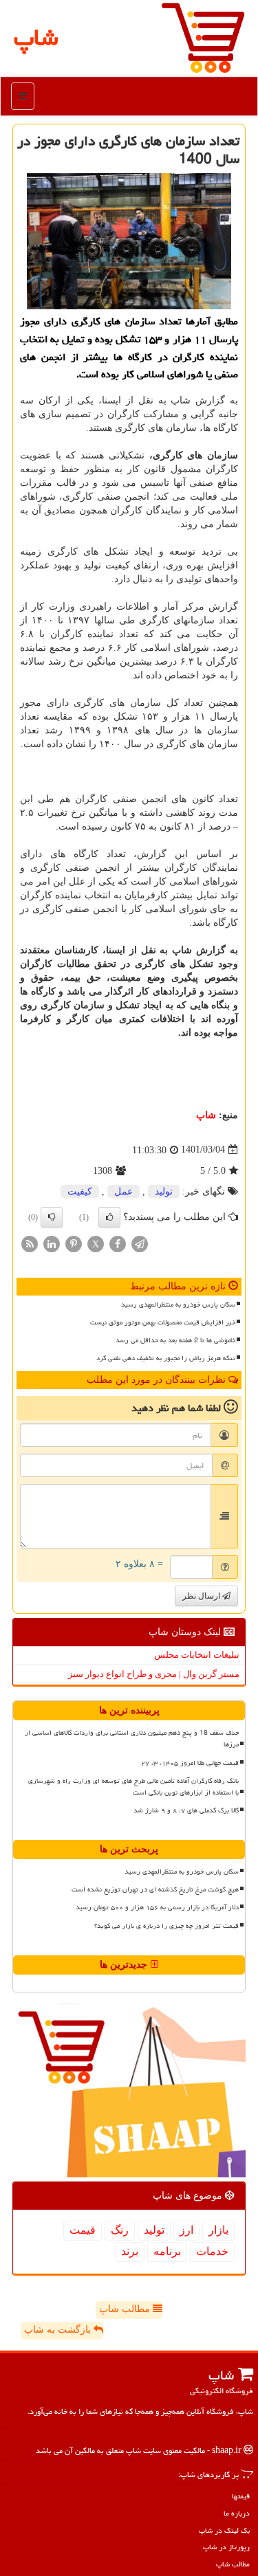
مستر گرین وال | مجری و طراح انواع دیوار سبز (154, 1674)
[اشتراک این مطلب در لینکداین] (52, 1243)
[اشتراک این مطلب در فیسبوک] (118, 1243)
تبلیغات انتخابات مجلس (197, 1655)
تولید (164, 1191)
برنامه (167, 2251)
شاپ (206, 1115)
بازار (218, 2230)
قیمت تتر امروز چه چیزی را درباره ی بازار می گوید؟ (166, 1926)
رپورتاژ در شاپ (226, 2547)
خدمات (212, 2251)
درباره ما (237, 2513)
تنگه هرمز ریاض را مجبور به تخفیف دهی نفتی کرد (166, 1358)
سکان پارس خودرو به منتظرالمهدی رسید (178, 1304)
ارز (186, 2230)
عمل (123, 1191)
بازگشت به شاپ (59, 2330)
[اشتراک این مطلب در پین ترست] (74, 1243)
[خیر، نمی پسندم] (52, 1217)
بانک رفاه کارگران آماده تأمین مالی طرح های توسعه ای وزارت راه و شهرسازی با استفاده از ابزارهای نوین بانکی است (133, 1787)
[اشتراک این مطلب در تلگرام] (140, 1243)
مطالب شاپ (126, 2309)
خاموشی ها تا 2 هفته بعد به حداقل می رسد (175, 1340)
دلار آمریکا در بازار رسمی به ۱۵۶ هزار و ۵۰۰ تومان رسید (157, 1907)
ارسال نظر (202, 1596)
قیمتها (241, 2496)
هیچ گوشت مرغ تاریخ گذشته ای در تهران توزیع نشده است (155, 1889)
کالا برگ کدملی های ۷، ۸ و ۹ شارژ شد (186, 1810)
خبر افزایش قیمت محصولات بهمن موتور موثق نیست (163, 1322)
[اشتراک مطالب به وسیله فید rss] (30, 1243)
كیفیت (80, 1191)
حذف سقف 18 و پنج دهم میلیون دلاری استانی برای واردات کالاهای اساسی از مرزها (132, 1739)
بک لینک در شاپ (224, 2530)
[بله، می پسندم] (109, 1217)
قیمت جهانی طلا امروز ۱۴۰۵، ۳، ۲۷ (190, 1763)
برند (130, 2251)
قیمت (83, 2230)
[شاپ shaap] (203, 37)
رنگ (120, 2230)
